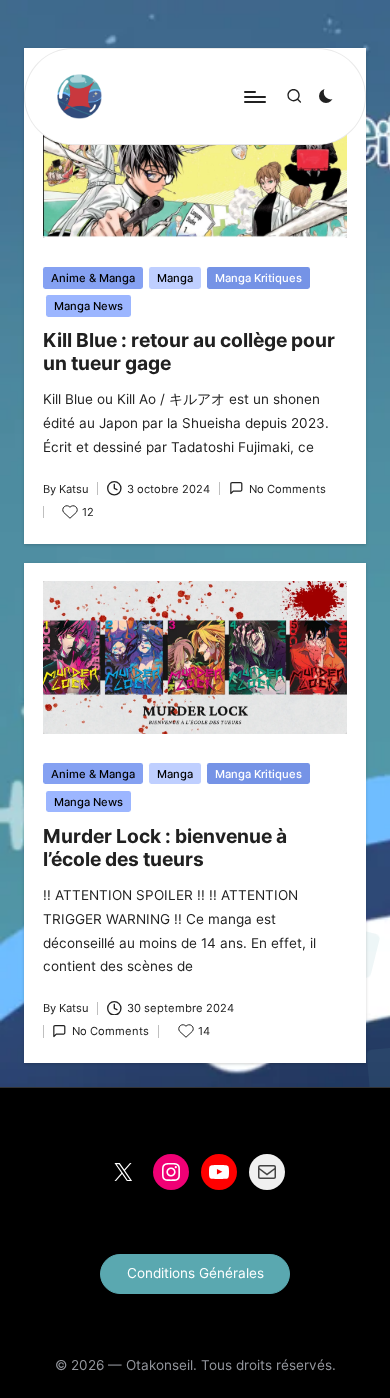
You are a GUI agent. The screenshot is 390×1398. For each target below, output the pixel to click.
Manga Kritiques (258, 278)
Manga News (88, 306)
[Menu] (254, 96)
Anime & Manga (93, 278)
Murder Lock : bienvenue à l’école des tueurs (165, 847)
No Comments (287, 489)
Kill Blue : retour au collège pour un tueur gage (189, 351)
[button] (195, 1274)
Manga (175, 278)
